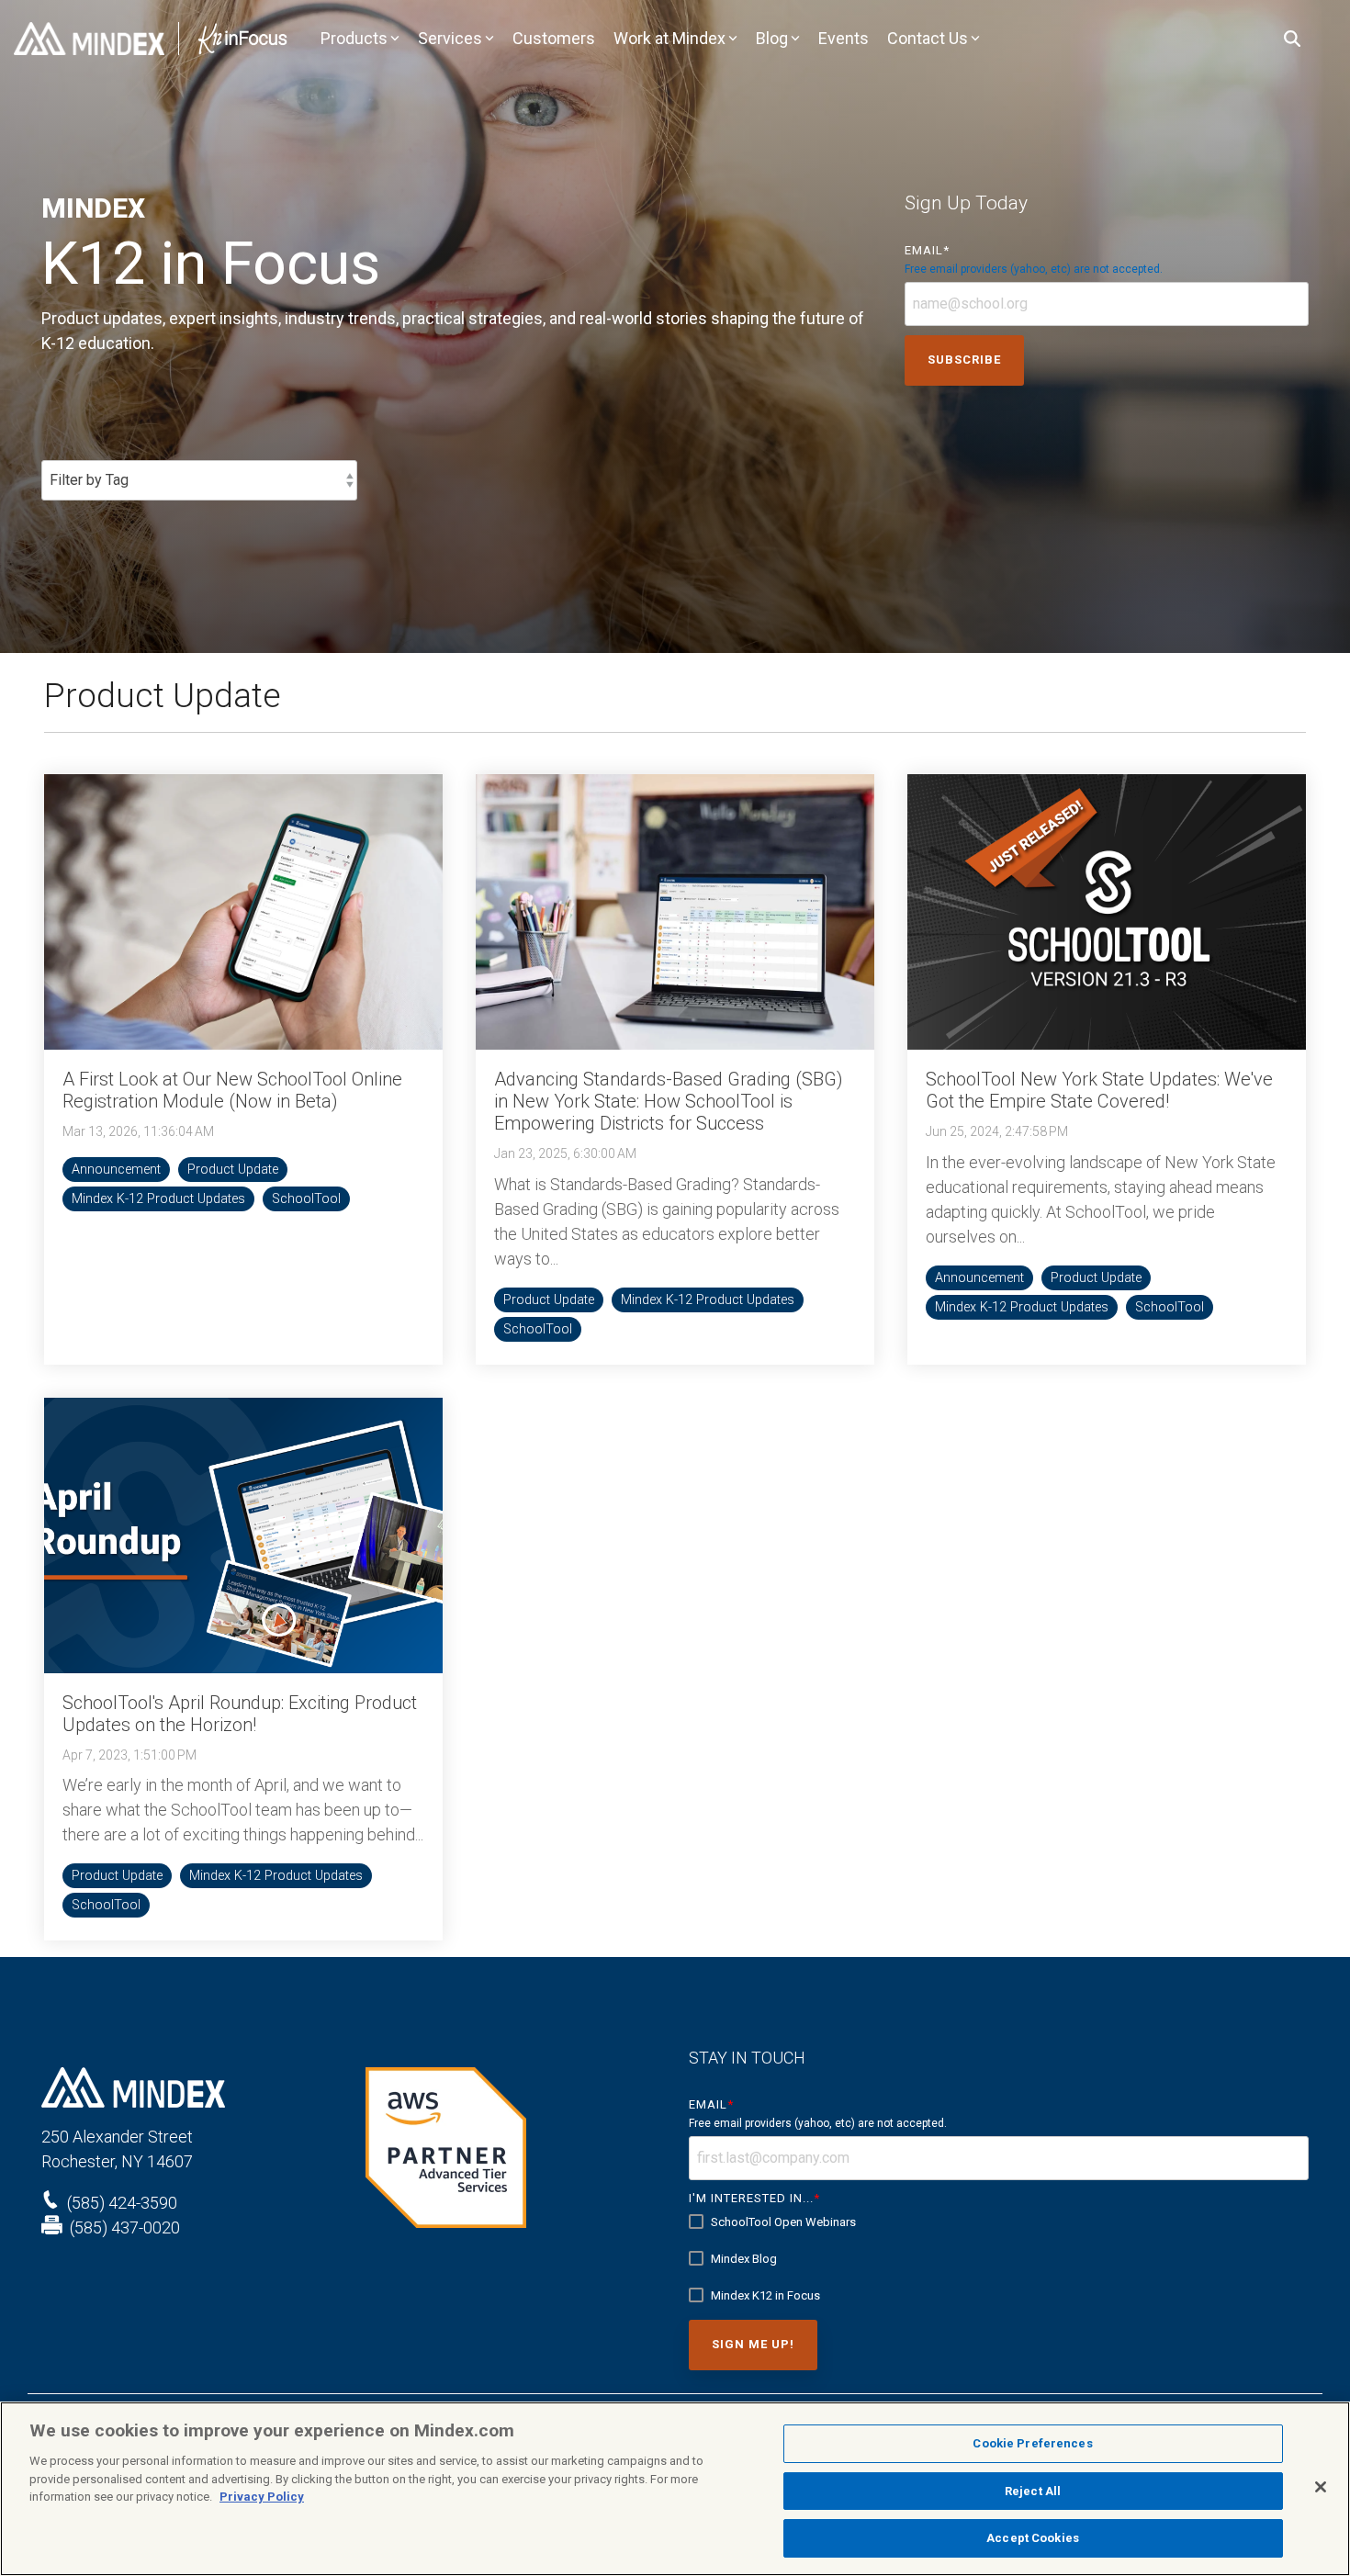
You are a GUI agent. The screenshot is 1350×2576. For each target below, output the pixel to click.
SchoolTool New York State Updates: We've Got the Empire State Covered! (1099, 1090)
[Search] (1292, 39)
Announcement (116, 1170)
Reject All (1033, 2491)
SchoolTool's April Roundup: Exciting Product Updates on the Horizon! (240, 1714)
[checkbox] (999, 2259)
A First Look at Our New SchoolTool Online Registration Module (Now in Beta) (232, 1090)
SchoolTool (306, 1199)
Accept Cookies (1033, 2538)
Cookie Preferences (1032, 2443)
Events (844, 38)
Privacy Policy (262, 2497)
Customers (554, 38)
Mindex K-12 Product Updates (158, 1199)
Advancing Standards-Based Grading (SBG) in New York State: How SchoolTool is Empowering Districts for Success (669, 1101)
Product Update (233, 1170)
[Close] (1321, 2487)
